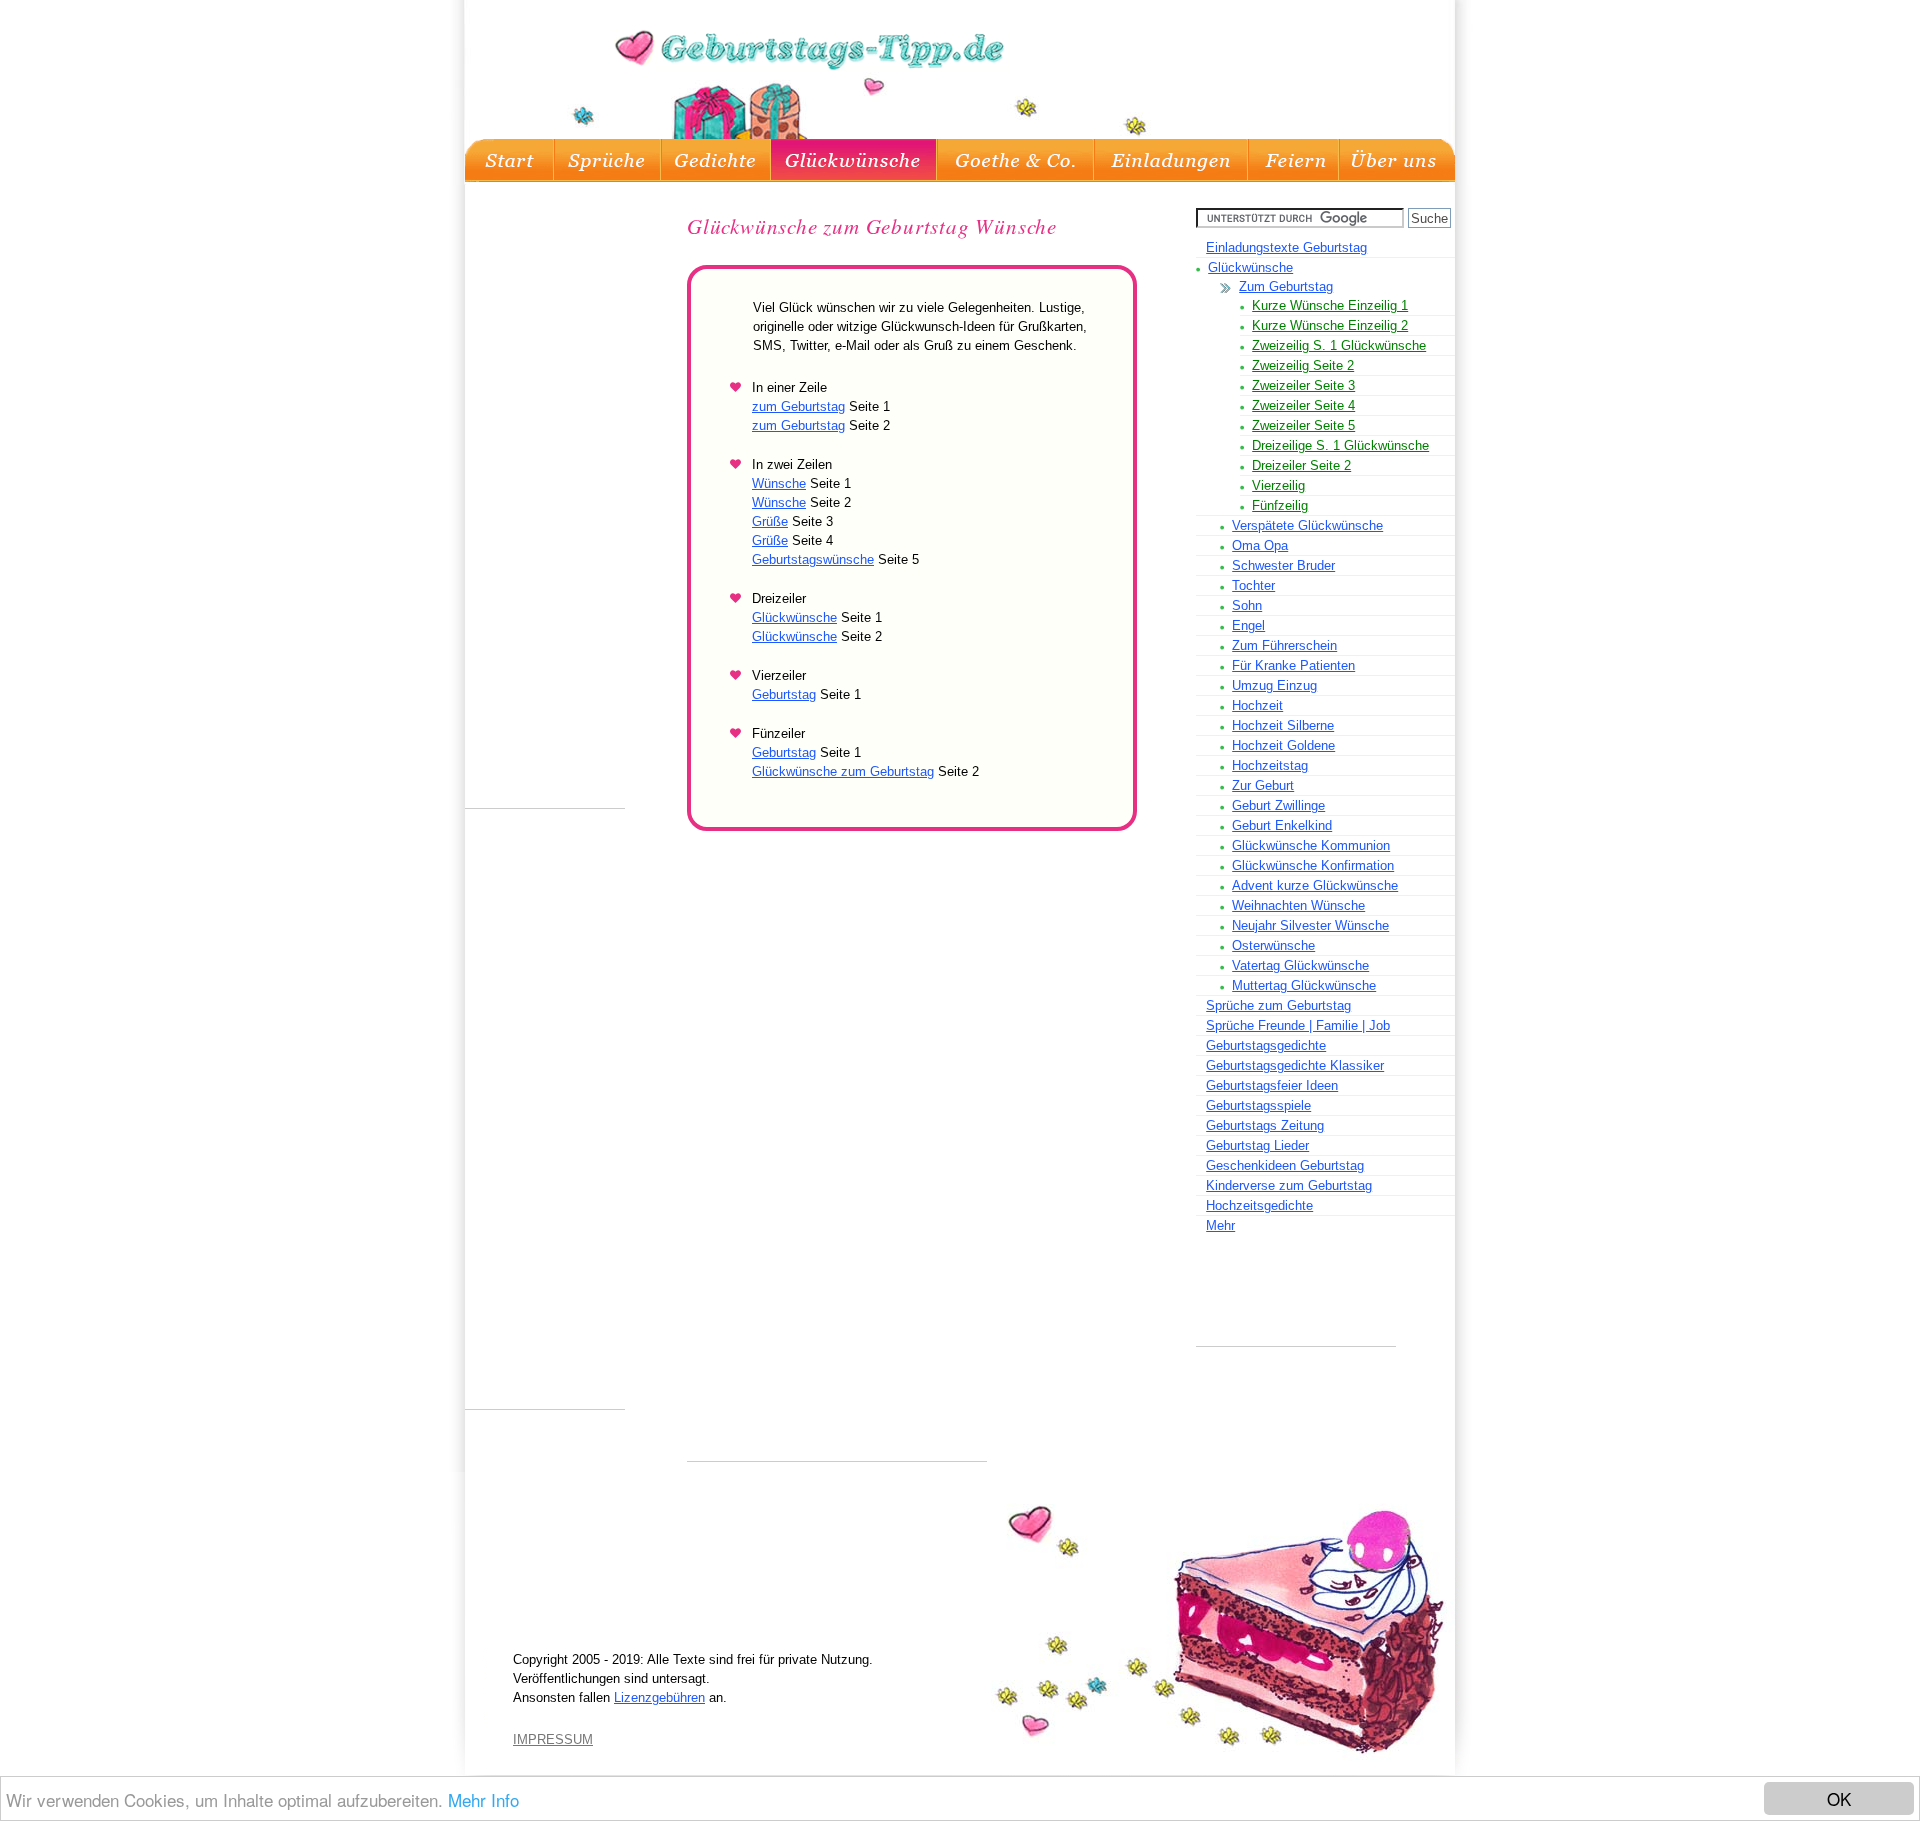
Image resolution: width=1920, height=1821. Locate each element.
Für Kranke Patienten (1293, 665)
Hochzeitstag (1270, 765)
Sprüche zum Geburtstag (1278, 1005)
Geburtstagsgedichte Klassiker (1295, 1065)
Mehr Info (483, 1799)
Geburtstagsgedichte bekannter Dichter (1015, 160)
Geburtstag (784, 694)
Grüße (770, 521)
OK (1839, 1798)
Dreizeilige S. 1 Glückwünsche (1340, 445)
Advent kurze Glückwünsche (1315, 885)
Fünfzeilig (1280, 505)
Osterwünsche (1273, 945)
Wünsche (779, 483)
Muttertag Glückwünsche (1304, 985)
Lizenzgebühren (659, 1697)
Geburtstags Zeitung (1265, 1125)
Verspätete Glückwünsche (1307, 525)
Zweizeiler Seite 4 (1303, 405)
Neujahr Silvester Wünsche (1310, 925)
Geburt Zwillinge (1278, 805)
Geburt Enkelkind (1282, 825)
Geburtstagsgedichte (716, 160)
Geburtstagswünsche (813, 559)
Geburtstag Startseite (509, 160)
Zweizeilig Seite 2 (1303, 365)
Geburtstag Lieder (1257, 1145)
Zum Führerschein (1284, 645)
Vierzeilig (1278, 485)
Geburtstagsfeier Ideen (1293, 160)
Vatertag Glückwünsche (1300, 965)
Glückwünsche (1250, 267)
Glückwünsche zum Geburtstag (843, 771)
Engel (1248, 625)
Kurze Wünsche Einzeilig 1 (1330, 305)
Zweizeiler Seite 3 (1303, 385)
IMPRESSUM (553, 1739)
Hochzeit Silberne (1283, 725)
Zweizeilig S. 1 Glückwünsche (1339, 345)
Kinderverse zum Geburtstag (1289, 1185)
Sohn (1247, 605)
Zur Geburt (1263, 785)
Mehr (1220, 1225)
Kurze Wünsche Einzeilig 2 (1330, 325)
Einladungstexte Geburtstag (1171, 160)
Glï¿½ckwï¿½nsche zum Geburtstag (854, 160)
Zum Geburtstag (1286, 286)
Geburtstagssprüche (607, 160)
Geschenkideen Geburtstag (1285, 1165)
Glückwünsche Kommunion (1311, 845)
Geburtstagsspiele (1258, 1105)
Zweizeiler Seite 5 (1303, 425)
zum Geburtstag (798, 406)
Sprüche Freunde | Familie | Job (1298, 1025)
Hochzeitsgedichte (1259, 1205)
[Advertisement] (1296, 1301)
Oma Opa (1260, 545)
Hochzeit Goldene (1283, 745)
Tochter (1253, 585)
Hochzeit (1257, 705)
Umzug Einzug (1274, 685)
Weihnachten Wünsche (1298, 905)
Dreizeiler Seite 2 (1301, 465)
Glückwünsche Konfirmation (1313, 865)
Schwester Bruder (1283, 565)
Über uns (1397, 160)
